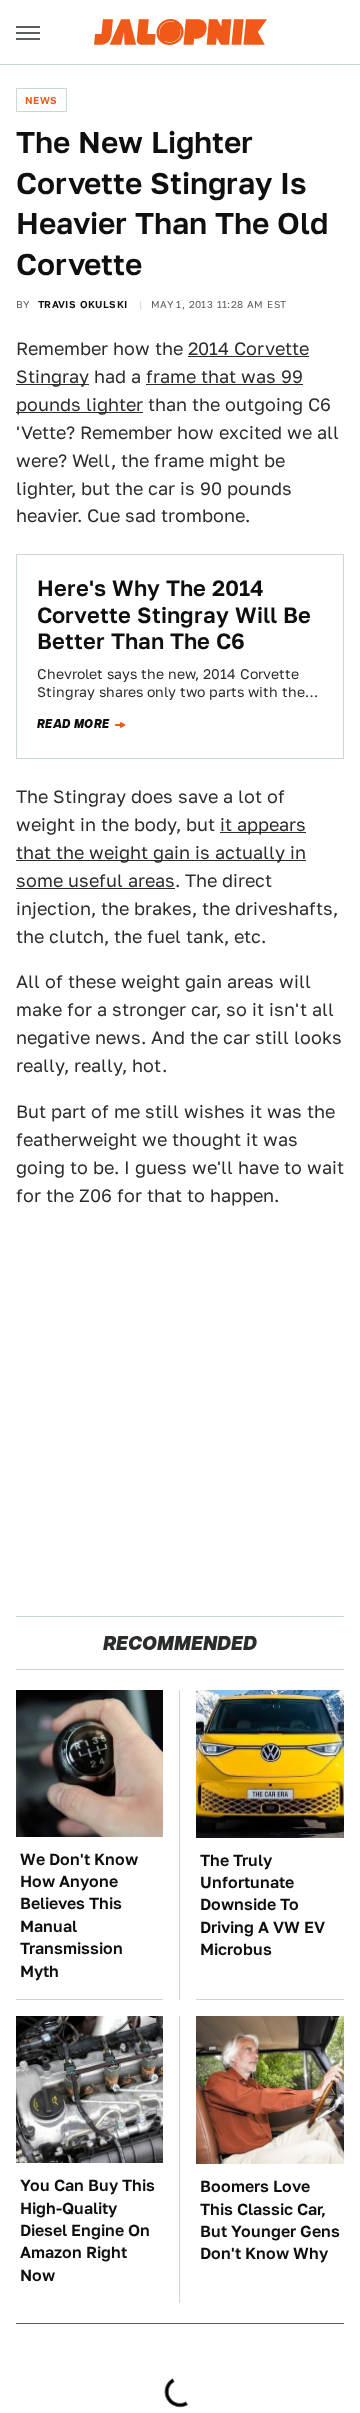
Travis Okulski (83, 304)
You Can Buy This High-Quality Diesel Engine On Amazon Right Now (87, 2230)
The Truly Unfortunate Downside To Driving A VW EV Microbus (262, 1905)
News (41, 100)
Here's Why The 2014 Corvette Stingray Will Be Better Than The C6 (174, 614)
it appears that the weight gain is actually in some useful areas (161, 852)
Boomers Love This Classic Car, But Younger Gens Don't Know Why (270, 2220)
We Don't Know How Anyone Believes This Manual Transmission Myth (79, 1915)
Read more (73, 724)
